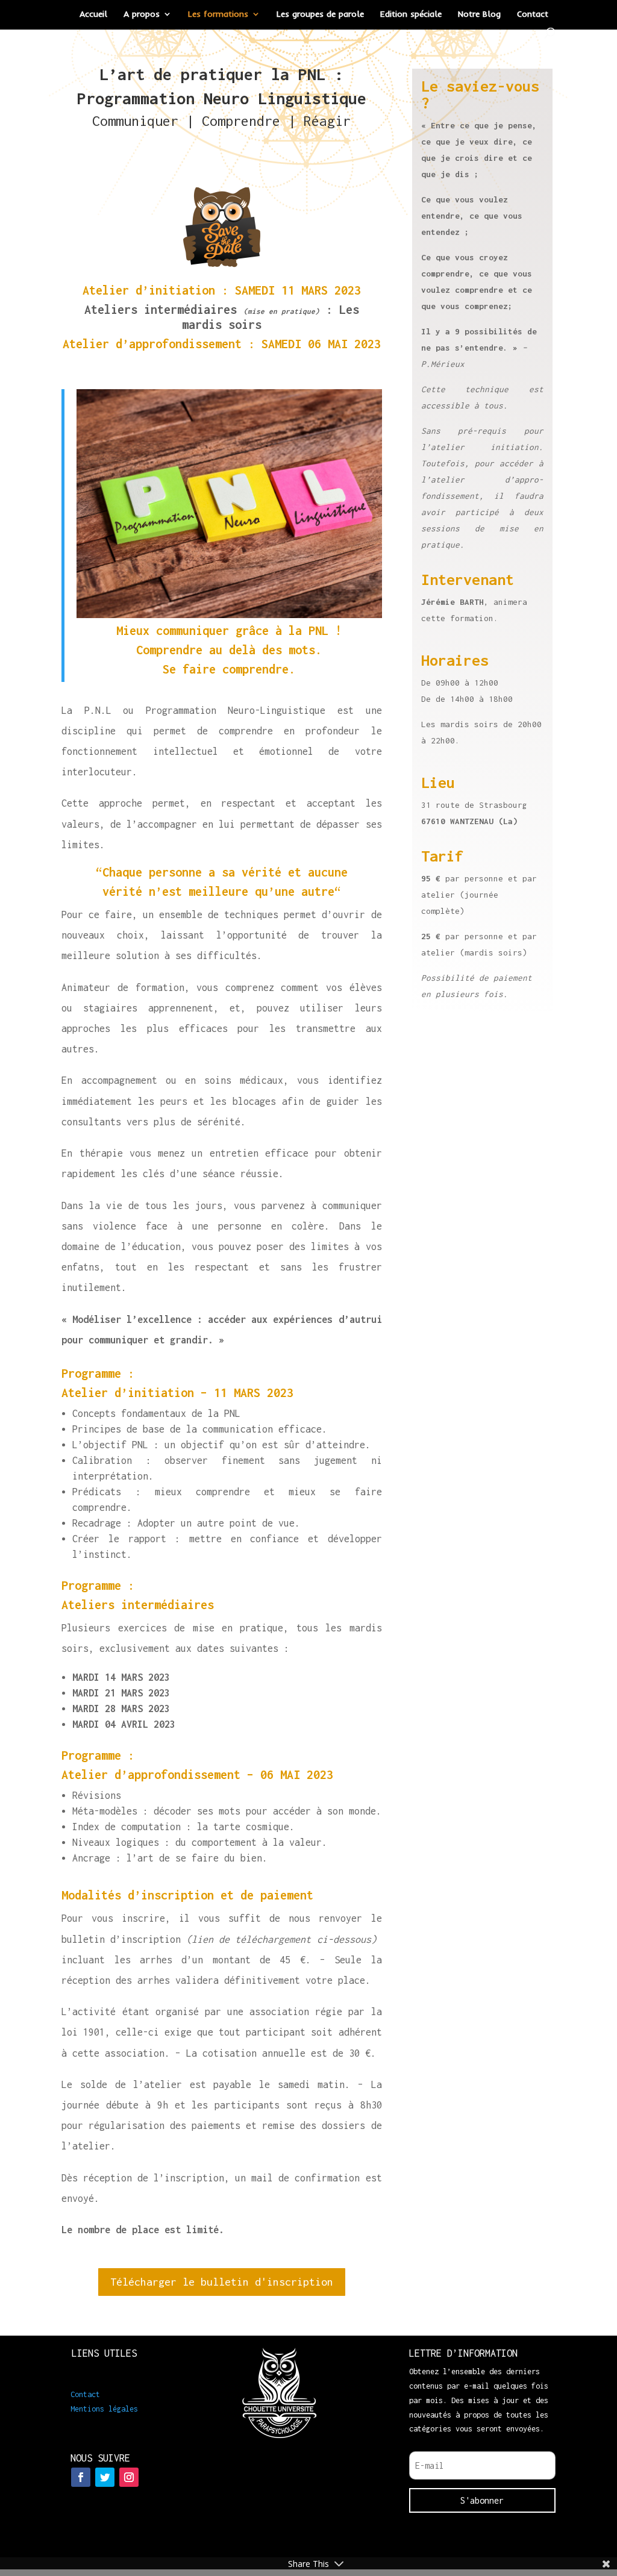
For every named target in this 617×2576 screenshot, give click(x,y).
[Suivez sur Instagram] (129, 2477)
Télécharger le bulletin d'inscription (222, 2282)
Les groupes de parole (320, 14)
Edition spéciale (411, 14)
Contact (533, 14)
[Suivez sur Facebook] (81, 2477)
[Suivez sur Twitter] (105, 2477)
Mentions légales (104, 2409)
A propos (142, 14)
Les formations (218, 14)
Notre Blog (479, 14)
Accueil (93, 14)
